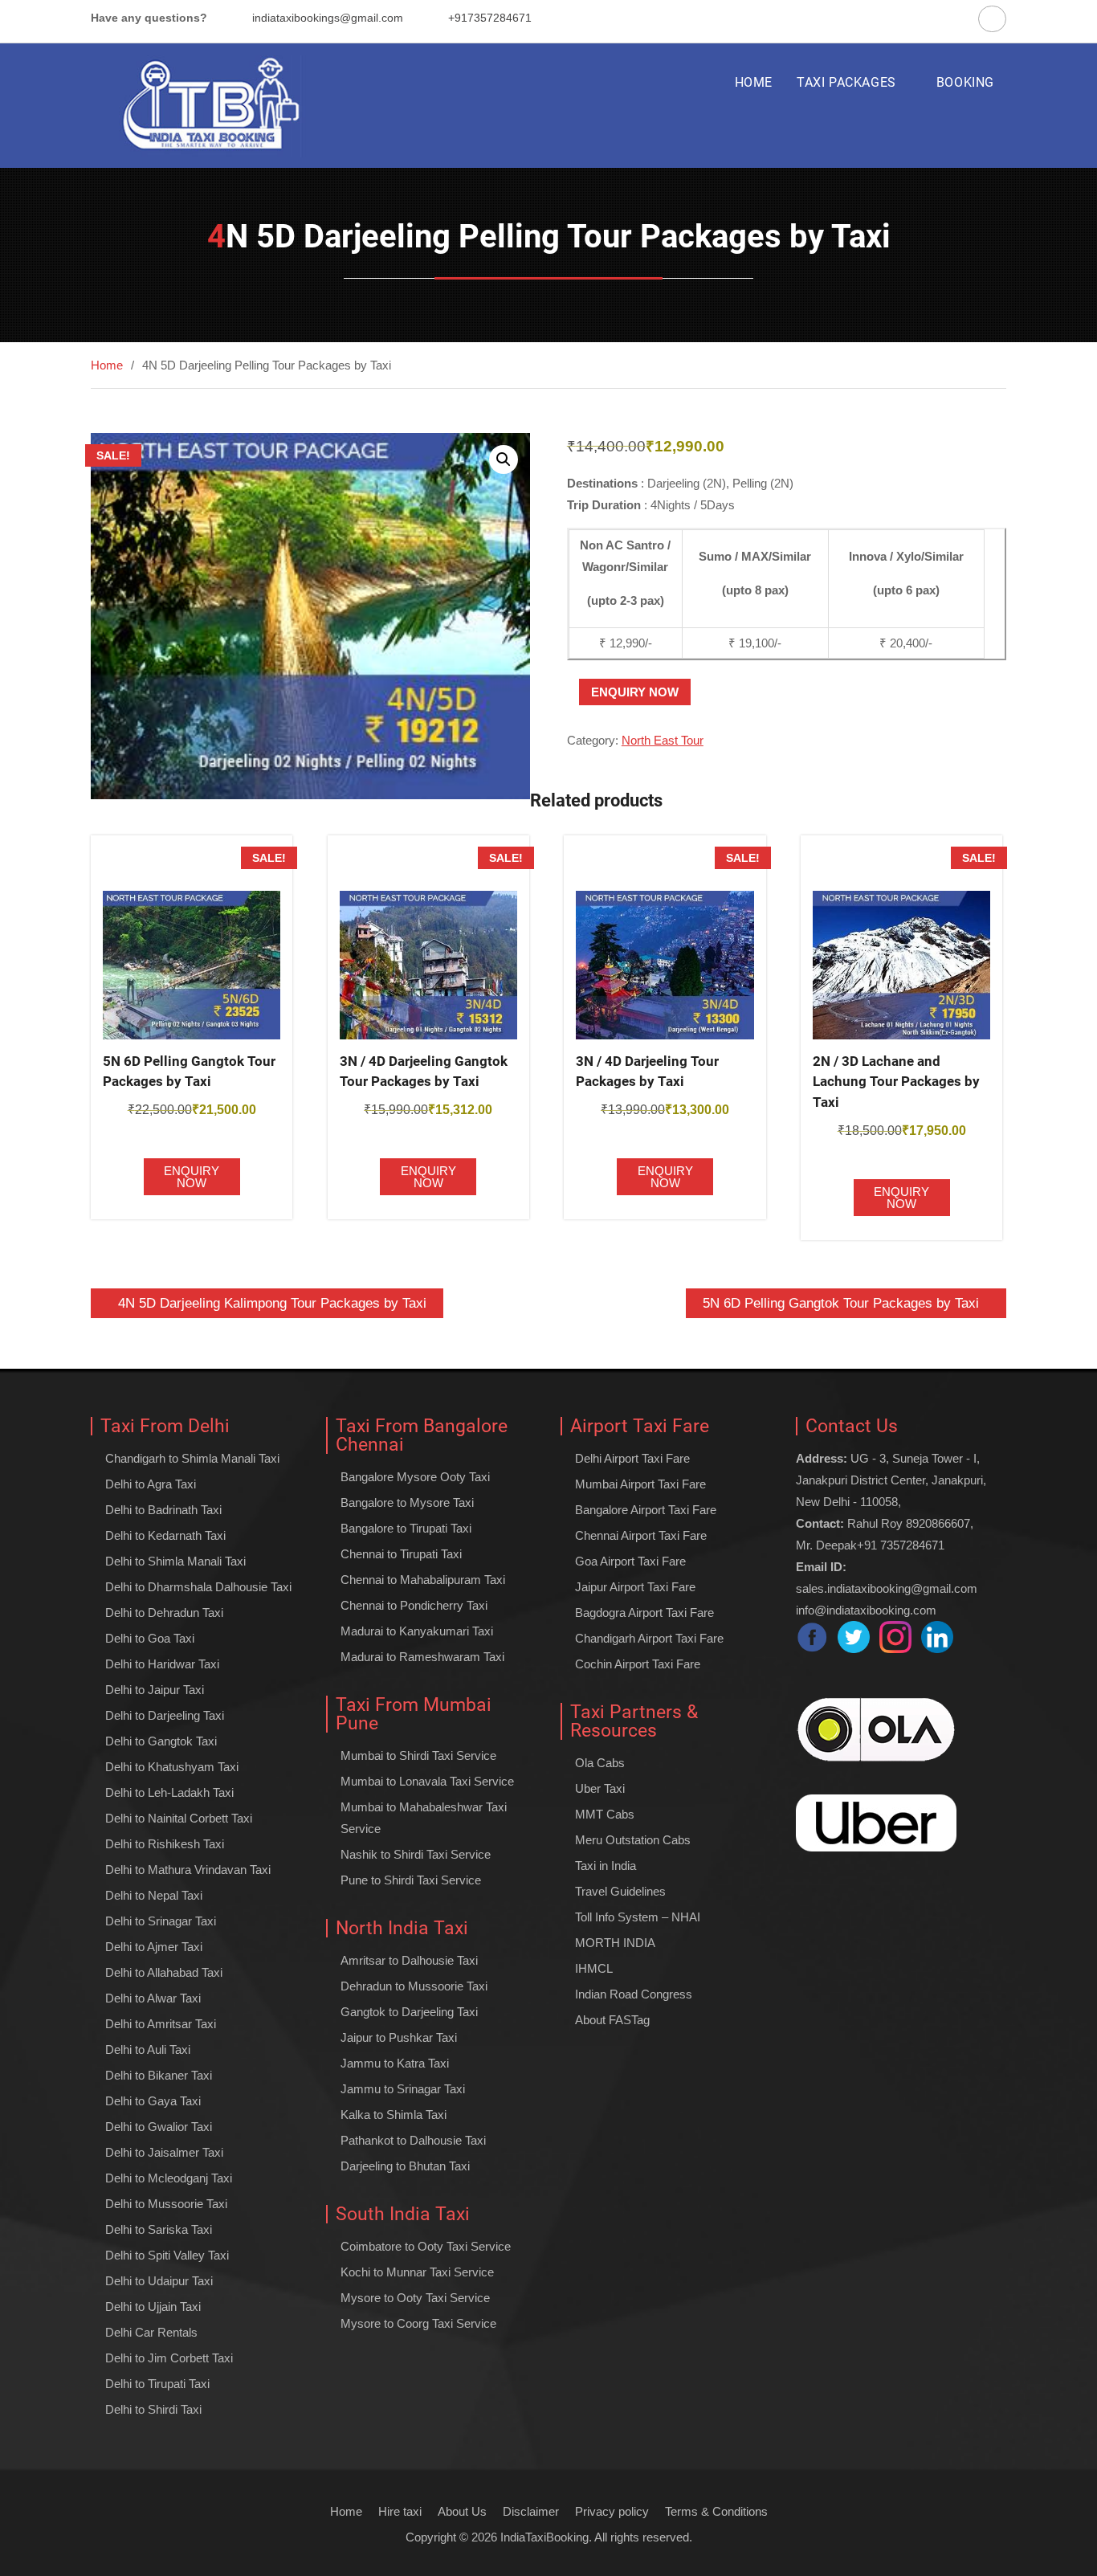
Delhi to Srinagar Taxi (161, 1921)
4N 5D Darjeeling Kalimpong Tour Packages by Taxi (272, 1303)
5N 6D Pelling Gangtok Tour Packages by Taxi (841, 1303)
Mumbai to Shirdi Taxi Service (418, 1755)
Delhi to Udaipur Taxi (159, 2281)
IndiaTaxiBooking (544, 2537)
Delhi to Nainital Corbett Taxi (179, 1818)
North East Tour (663, 740)
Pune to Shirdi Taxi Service (411, 1880)
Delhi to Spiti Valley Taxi (167, 2255)
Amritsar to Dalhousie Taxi (409, 1960)
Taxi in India (606, 1866)
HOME (754, 82)
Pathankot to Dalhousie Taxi (413, 2140)
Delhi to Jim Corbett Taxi (169, 2358)
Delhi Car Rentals (151, 2332)
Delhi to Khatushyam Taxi (172, 1767)
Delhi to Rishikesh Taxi (165, 1844)
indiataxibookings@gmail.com (328, 18)
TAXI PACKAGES (846, 82)
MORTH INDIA (615, 1943)
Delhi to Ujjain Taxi (153, 2307)
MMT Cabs (605, 1814)
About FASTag (612, 2020)
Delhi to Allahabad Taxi (164, 1972)
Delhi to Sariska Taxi (159, 2229)
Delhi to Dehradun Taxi (164, 1613)
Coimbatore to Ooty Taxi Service (426, 2246)
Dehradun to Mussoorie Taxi (414, 1986)
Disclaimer (531, 2511)
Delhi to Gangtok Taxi (161, 1741)
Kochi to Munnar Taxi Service (417, 2272)
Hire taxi (400, 2511)
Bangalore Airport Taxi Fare (646, 1510)
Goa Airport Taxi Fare (630, 1561)
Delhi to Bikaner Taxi (159, 2075)
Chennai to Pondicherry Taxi (414, 1605)
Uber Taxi (600, 1788)
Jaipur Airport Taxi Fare (635, 1587)
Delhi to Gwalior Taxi (159, 2127)
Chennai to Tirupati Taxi (401, 1554)
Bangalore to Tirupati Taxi (406, 1528)
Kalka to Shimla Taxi (394, 2115)
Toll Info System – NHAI (638, 1917)
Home (346, 2511)
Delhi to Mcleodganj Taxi (169, 2178)
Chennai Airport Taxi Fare (641, 1535)
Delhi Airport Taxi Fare (632, 1458)
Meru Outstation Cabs (633, 1840)
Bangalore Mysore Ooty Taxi (415, 1477)
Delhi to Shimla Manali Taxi (175, 1561)
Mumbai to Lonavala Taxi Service (427, 1781)
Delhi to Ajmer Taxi (154, 1947)
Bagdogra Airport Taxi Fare (644, 1613)
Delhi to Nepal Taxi (154, 1895)
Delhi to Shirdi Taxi (153, 2409)
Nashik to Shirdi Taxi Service (416, 1854)
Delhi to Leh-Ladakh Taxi (169, 1792)
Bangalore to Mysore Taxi (407, 1502)
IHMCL (594, 1968)
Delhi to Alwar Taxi (153, 1998)
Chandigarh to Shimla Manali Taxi (192, 1458)
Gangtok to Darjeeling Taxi (409, 2012)
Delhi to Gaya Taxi (153, 2101)
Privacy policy (612, 2511)
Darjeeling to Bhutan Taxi (405, 2166)
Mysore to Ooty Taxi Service (415, 2298)
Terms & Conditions (716, 2511)
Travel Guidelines (620, 1891)
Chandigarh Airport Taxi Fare (649, 1638)
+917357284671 (490, 18)
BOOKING (965, 82)
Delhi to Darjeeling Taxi (165, 1715)
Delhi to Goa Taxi (150, 1638)
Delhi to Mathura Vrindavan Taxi (188, 1870)
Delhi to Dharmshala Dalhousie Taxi (198, 1587)
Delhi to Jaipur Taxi (155, 1690)
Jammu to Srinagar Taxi (403, 2089)
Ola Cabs (600, 1763)
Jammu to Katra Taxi (395, 2063)
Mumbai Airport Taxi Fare (640, 1484)
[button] (504, 459)
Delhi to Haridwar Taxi (162, 1664)
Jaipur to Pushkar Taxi (399, 2037)
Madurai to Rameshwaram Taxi (422, 1657)
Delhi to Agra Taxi (151, 1484)
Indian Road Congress (634, 1994)
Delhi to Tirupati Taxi (157, 2384)
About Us (462, 2511)
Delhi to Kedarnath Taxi (165, 1535)
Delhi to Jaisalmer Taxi (164, 2152)
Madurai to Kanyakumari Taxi (417, 1631)
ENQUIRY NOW (635, 692)
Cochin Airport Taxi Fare (638, 1664)
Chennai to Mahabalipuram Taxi (423, 1580)
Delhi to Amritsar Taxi (161, 2024)
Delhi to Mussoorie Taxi (166, 2204)
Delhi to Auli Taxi (148, 2049)
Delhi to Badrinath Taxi (163, 1510)
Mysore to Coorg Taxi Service (418, 2323)
